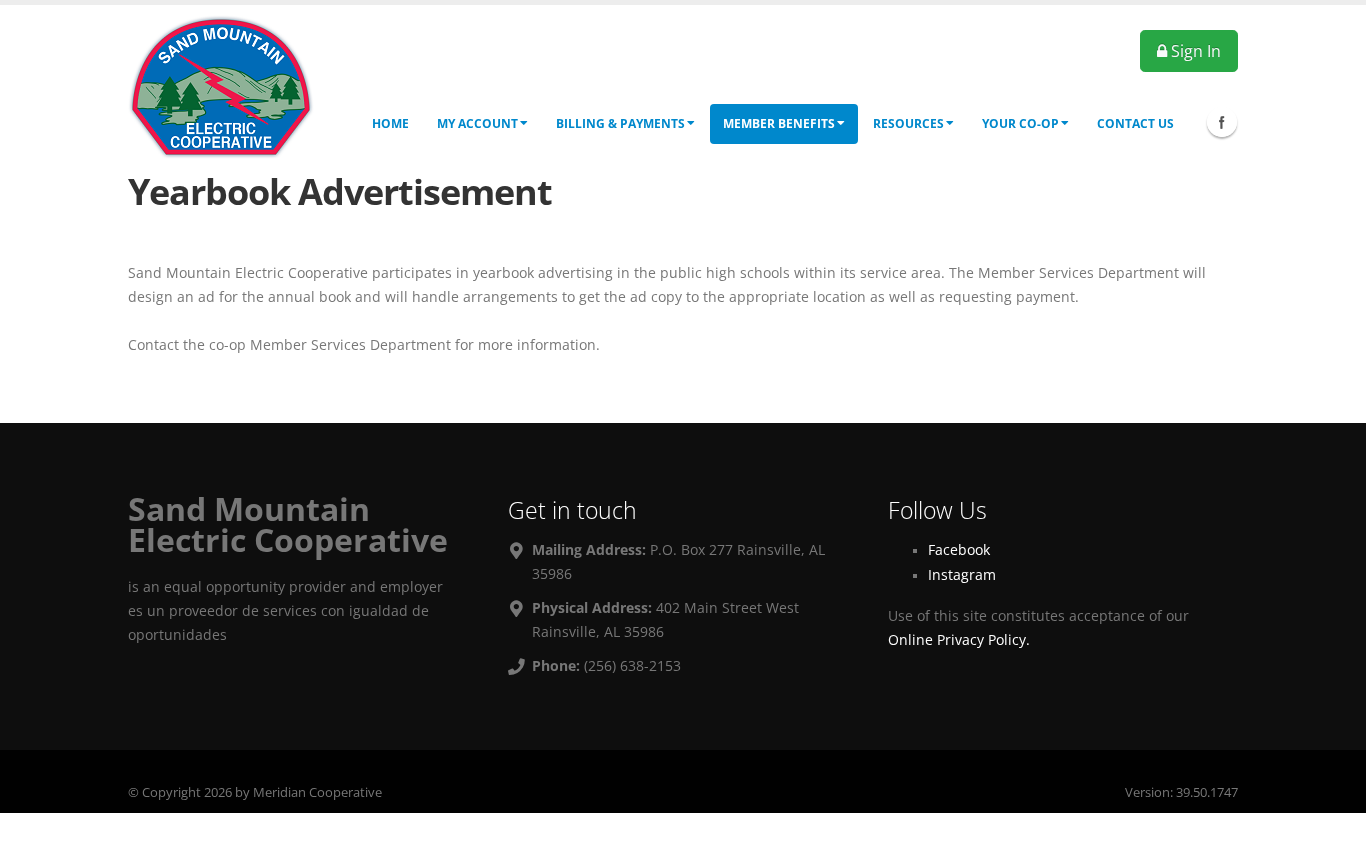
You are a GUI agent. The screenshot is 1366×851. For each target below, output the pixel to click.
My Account (477, 123)
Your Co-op (1020, 123)
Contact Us (1135, 123)
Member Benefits (779, 123)
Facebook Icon (1222, 122)
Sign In (1194, 51)
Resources (908, 123)
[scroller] (1331, 827)
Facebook (959, 549)
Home (390, 123)
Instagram (962, 574)
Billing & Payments (620, 123)
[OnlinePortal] (221, 85)
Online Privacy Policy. (959, 639)
